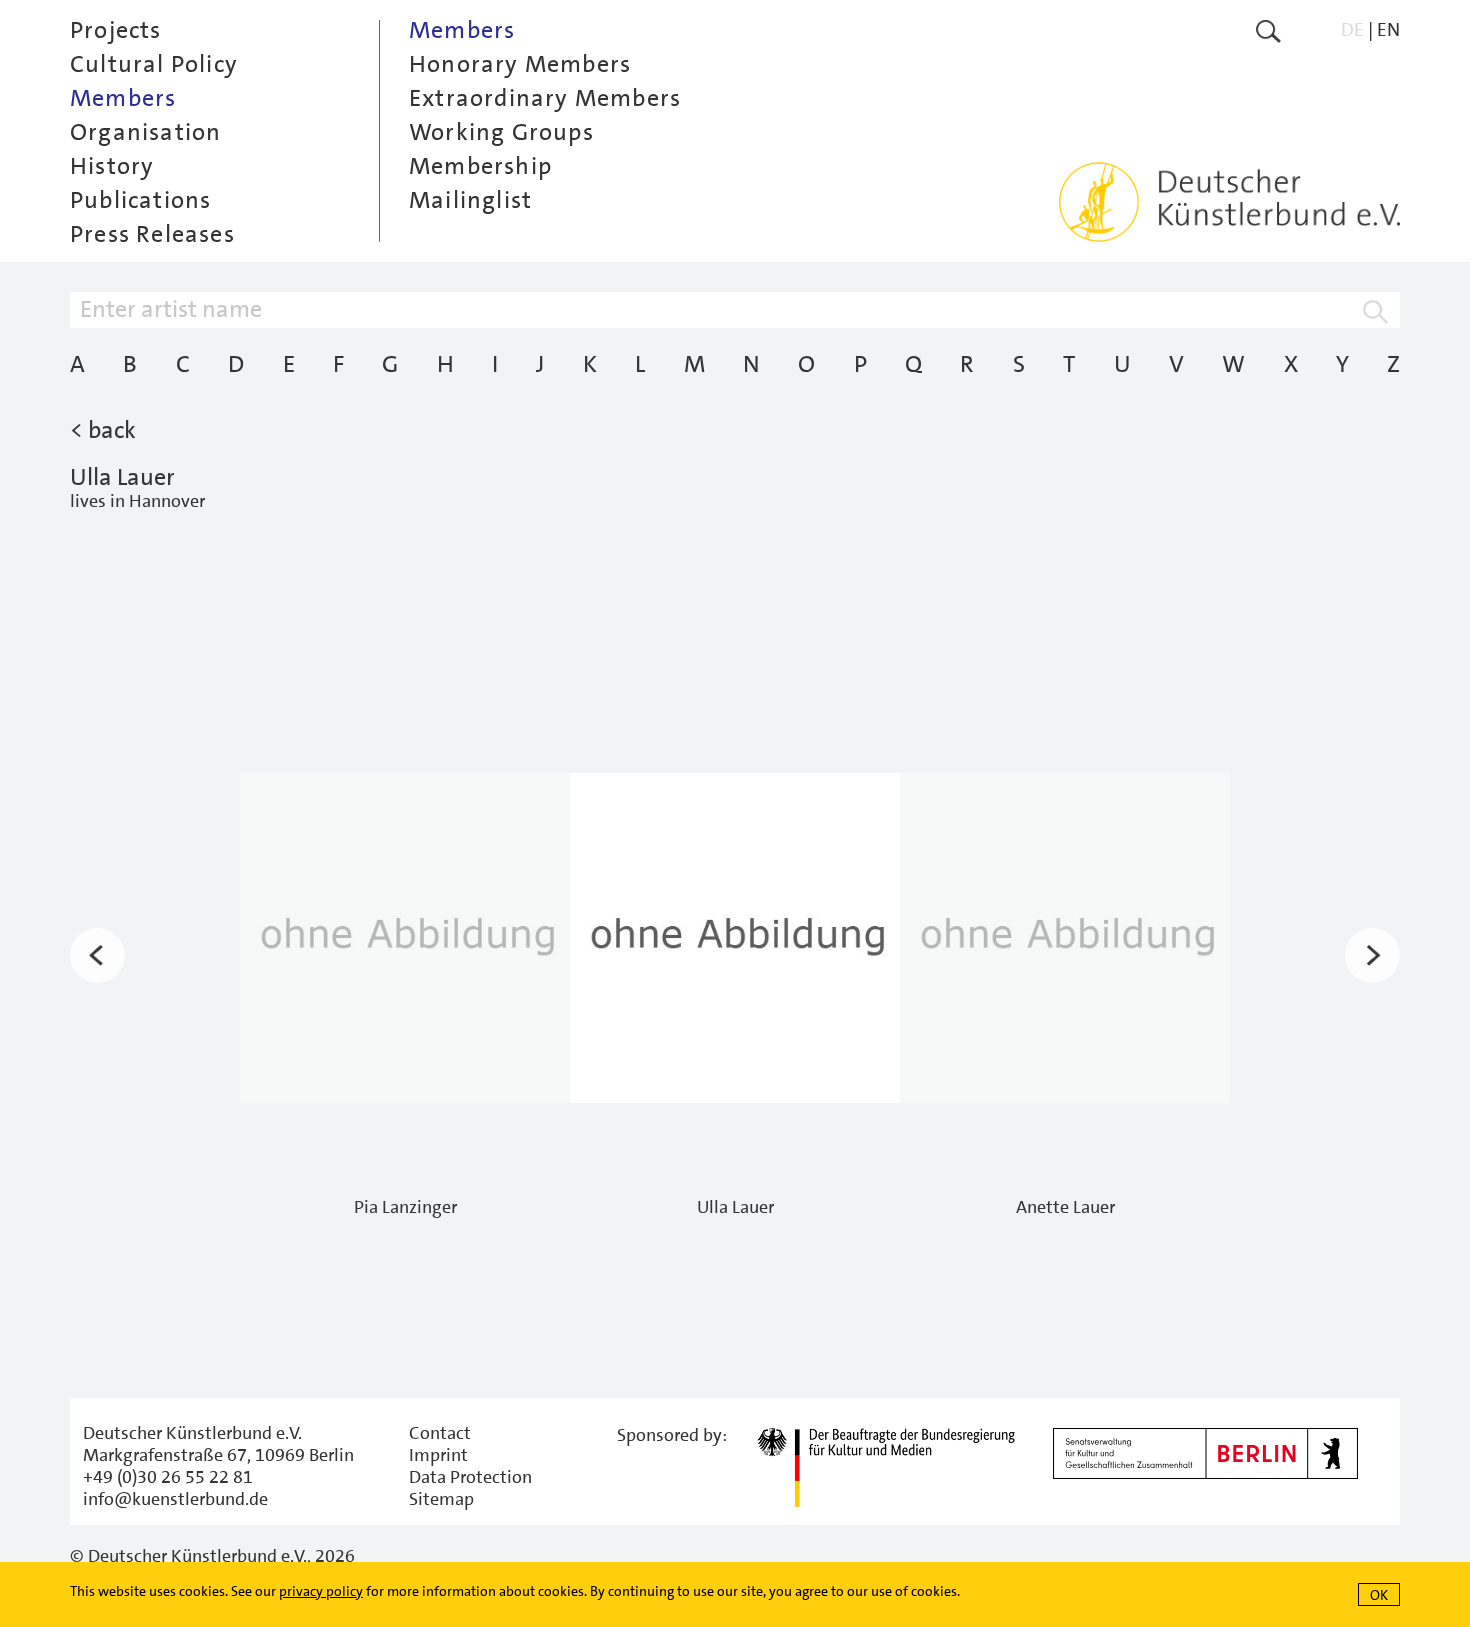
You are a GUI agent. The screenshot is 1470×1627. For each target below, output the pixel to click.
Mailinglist (470, 200)
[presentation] (97, 956)
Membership (480, 166)
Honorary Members (520, 64)
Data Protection (470, 1477)
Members (123, 98)
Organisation (145, 132)
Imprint (438, 1455)
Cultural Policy (154, 64)
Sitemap (441, 1499)
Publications (140, 200)
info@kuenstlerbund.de (175, 1499)
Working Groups (501, 132)
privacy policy (321, 1591)
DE (1352, 29)
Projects (116, 30)
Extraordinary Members (545, 98)
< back (103, 430)
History (112, 166)
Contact (440, 1433)
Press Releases (152, 234)
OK (1379, 1595)
